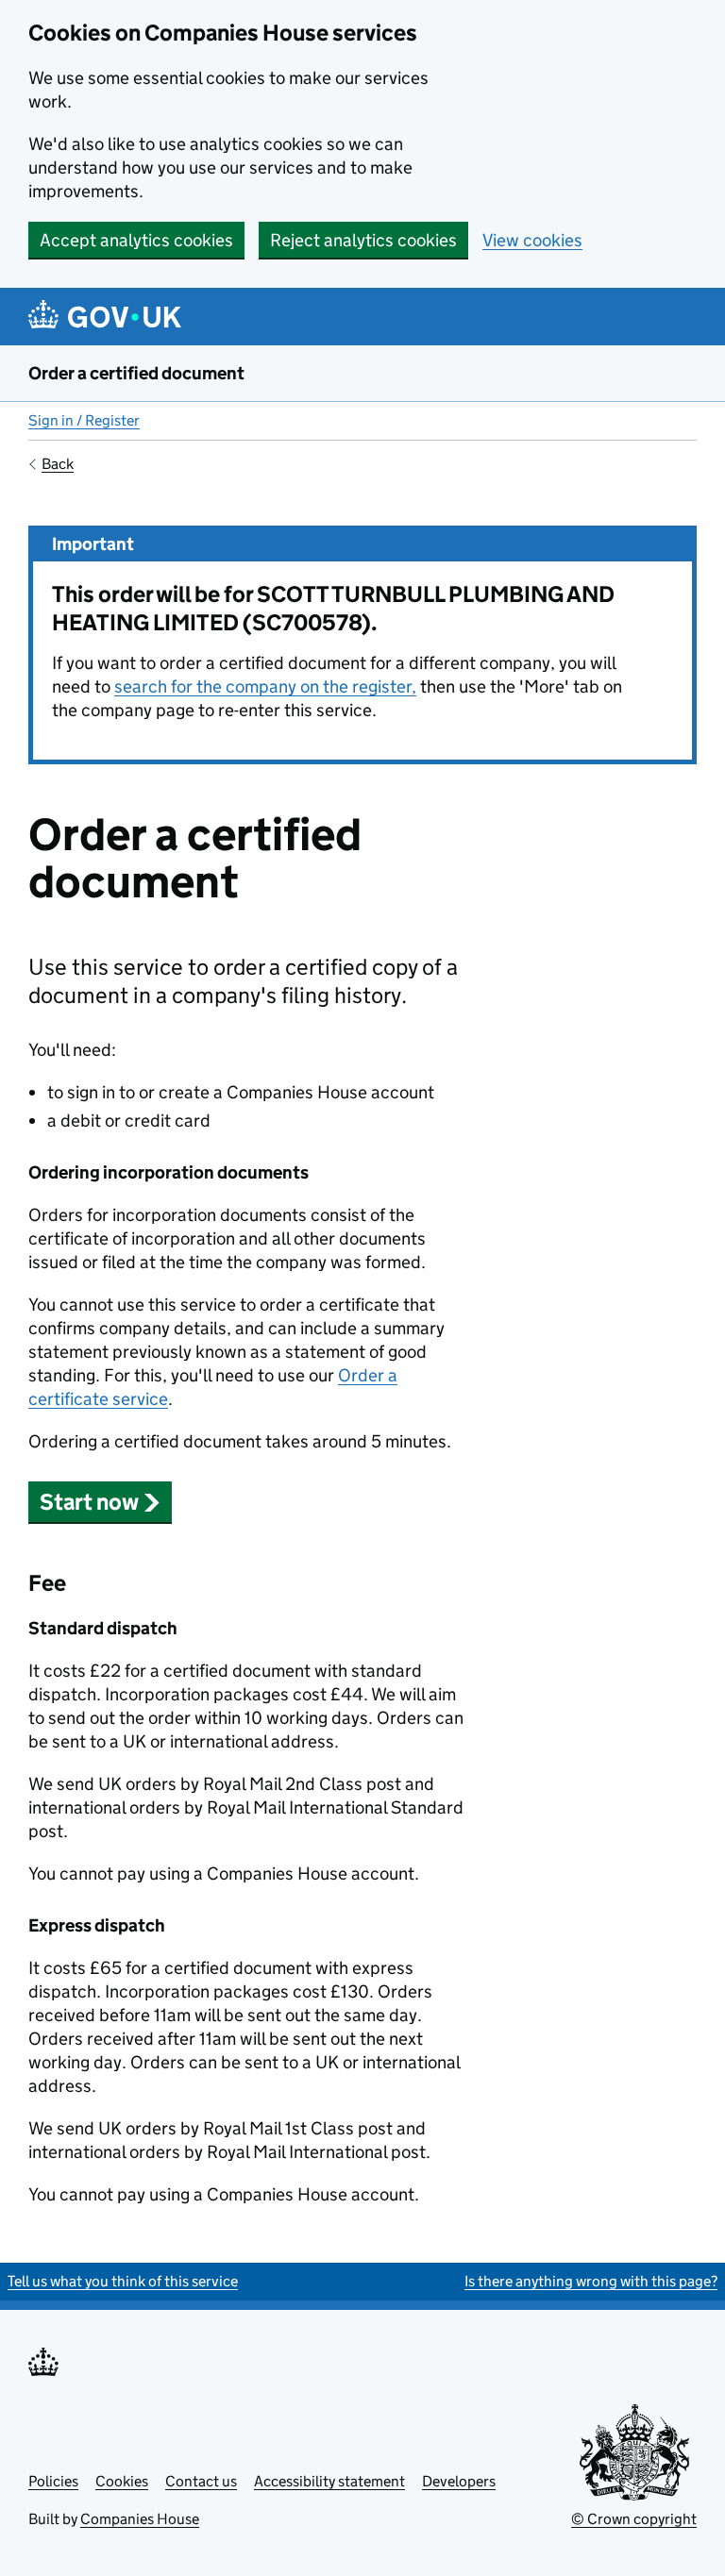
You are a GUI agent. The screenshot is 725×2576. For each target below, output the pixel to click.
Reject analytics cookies (363, 240)
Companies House (140, 2519)
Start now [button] (89, 1502)
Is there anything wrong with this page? (591, 2281)
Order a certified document (136, 373)
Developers (459, 2481)
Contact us (201, 2481)
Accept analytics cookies (136, 240)
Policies (53, 2481)
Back (58, 464)
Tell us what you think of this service (123, 2281)
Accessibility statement (329, 2481)
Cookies (122, 2481)
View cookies (532, 240)
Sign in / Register (84, 420)
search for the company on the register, (265, 686)
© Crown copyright (634, 2519)
